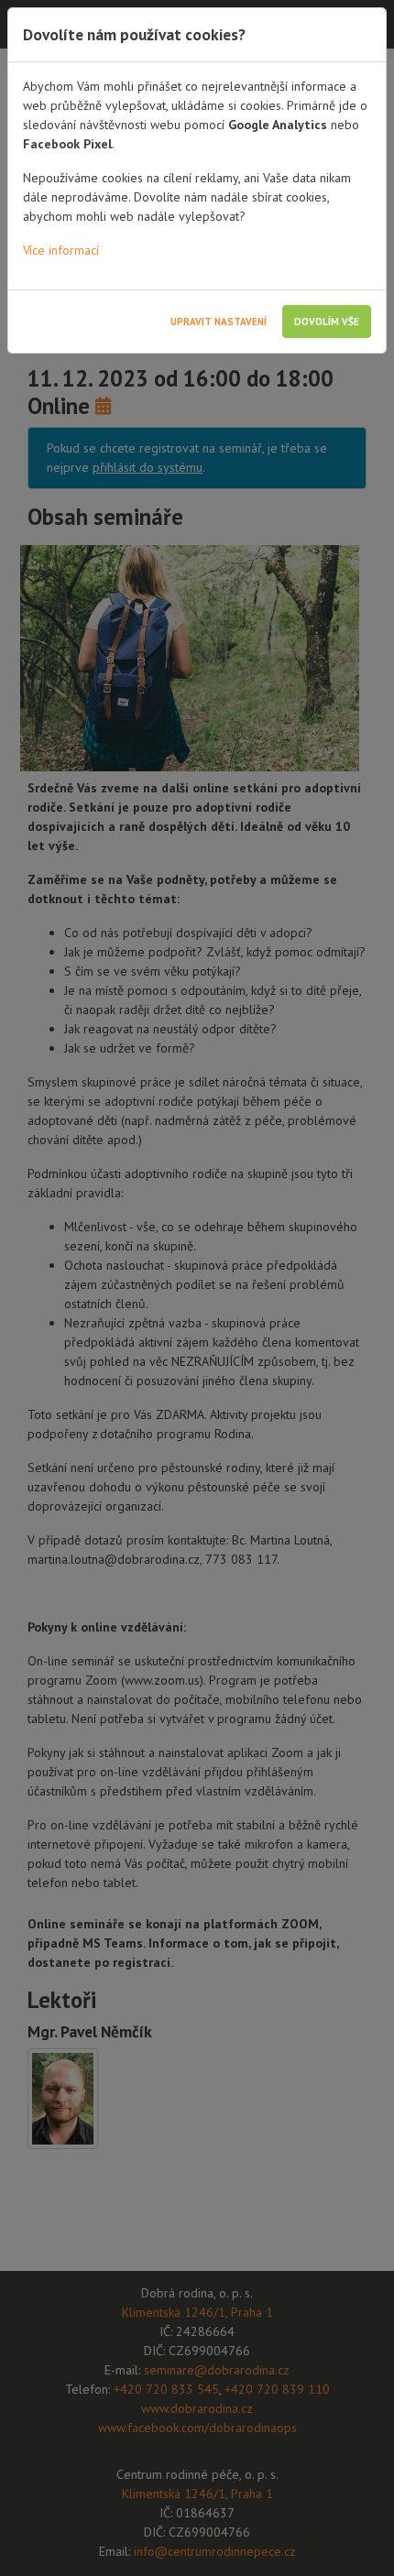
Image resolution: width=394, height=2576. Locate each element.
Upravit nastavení (219, 322)
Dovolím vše (327, 322)
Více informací (61, 250)
